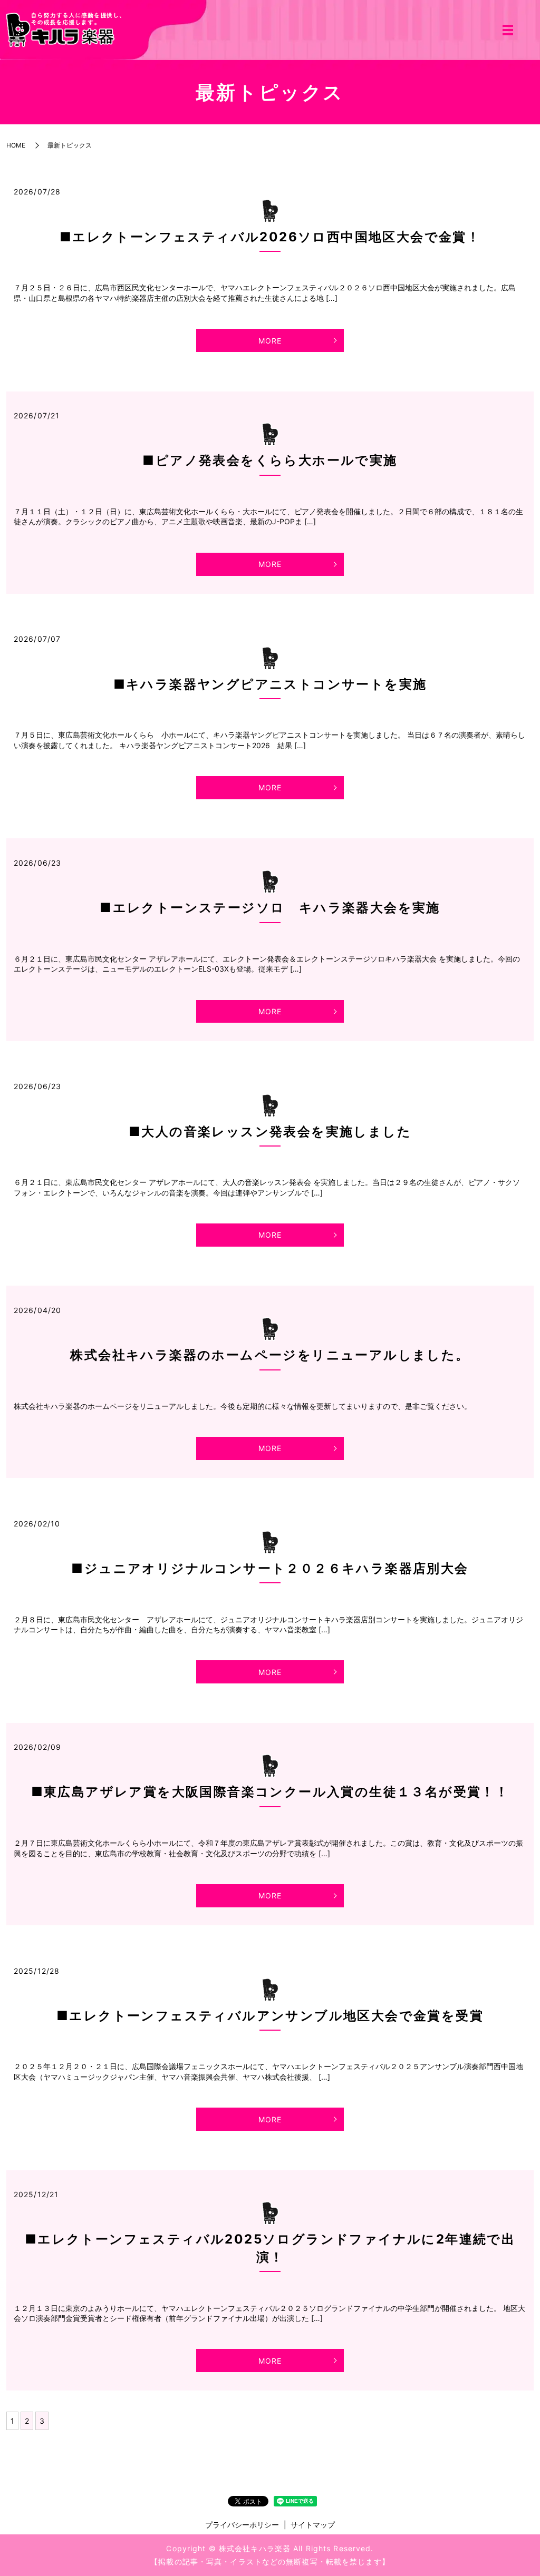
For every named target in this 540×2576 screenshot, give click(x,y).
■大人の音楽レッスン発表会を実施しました (270, 1132)
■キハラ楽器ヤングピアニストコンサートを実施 (270, 684)
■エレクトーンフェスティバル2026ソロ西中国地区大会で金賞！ (270, 237)
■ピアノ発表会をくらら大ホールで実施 (270, 460)
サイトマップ (313, 2525)
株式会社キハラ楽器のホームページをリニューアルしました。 (270, 1355)
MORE (270, 341)
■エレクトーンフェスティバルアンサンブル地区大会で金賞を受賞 (270, 2016)
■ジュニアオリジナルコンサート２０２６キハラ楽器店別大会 (270, 1568)
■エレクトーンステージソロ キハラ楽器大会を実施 (270, 908)
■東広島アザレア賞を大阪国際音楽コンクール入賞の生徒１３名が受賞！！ (270, 1792)
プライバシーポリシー (242, 2525)
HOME (16, 145)
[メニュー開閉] (508, 30)
